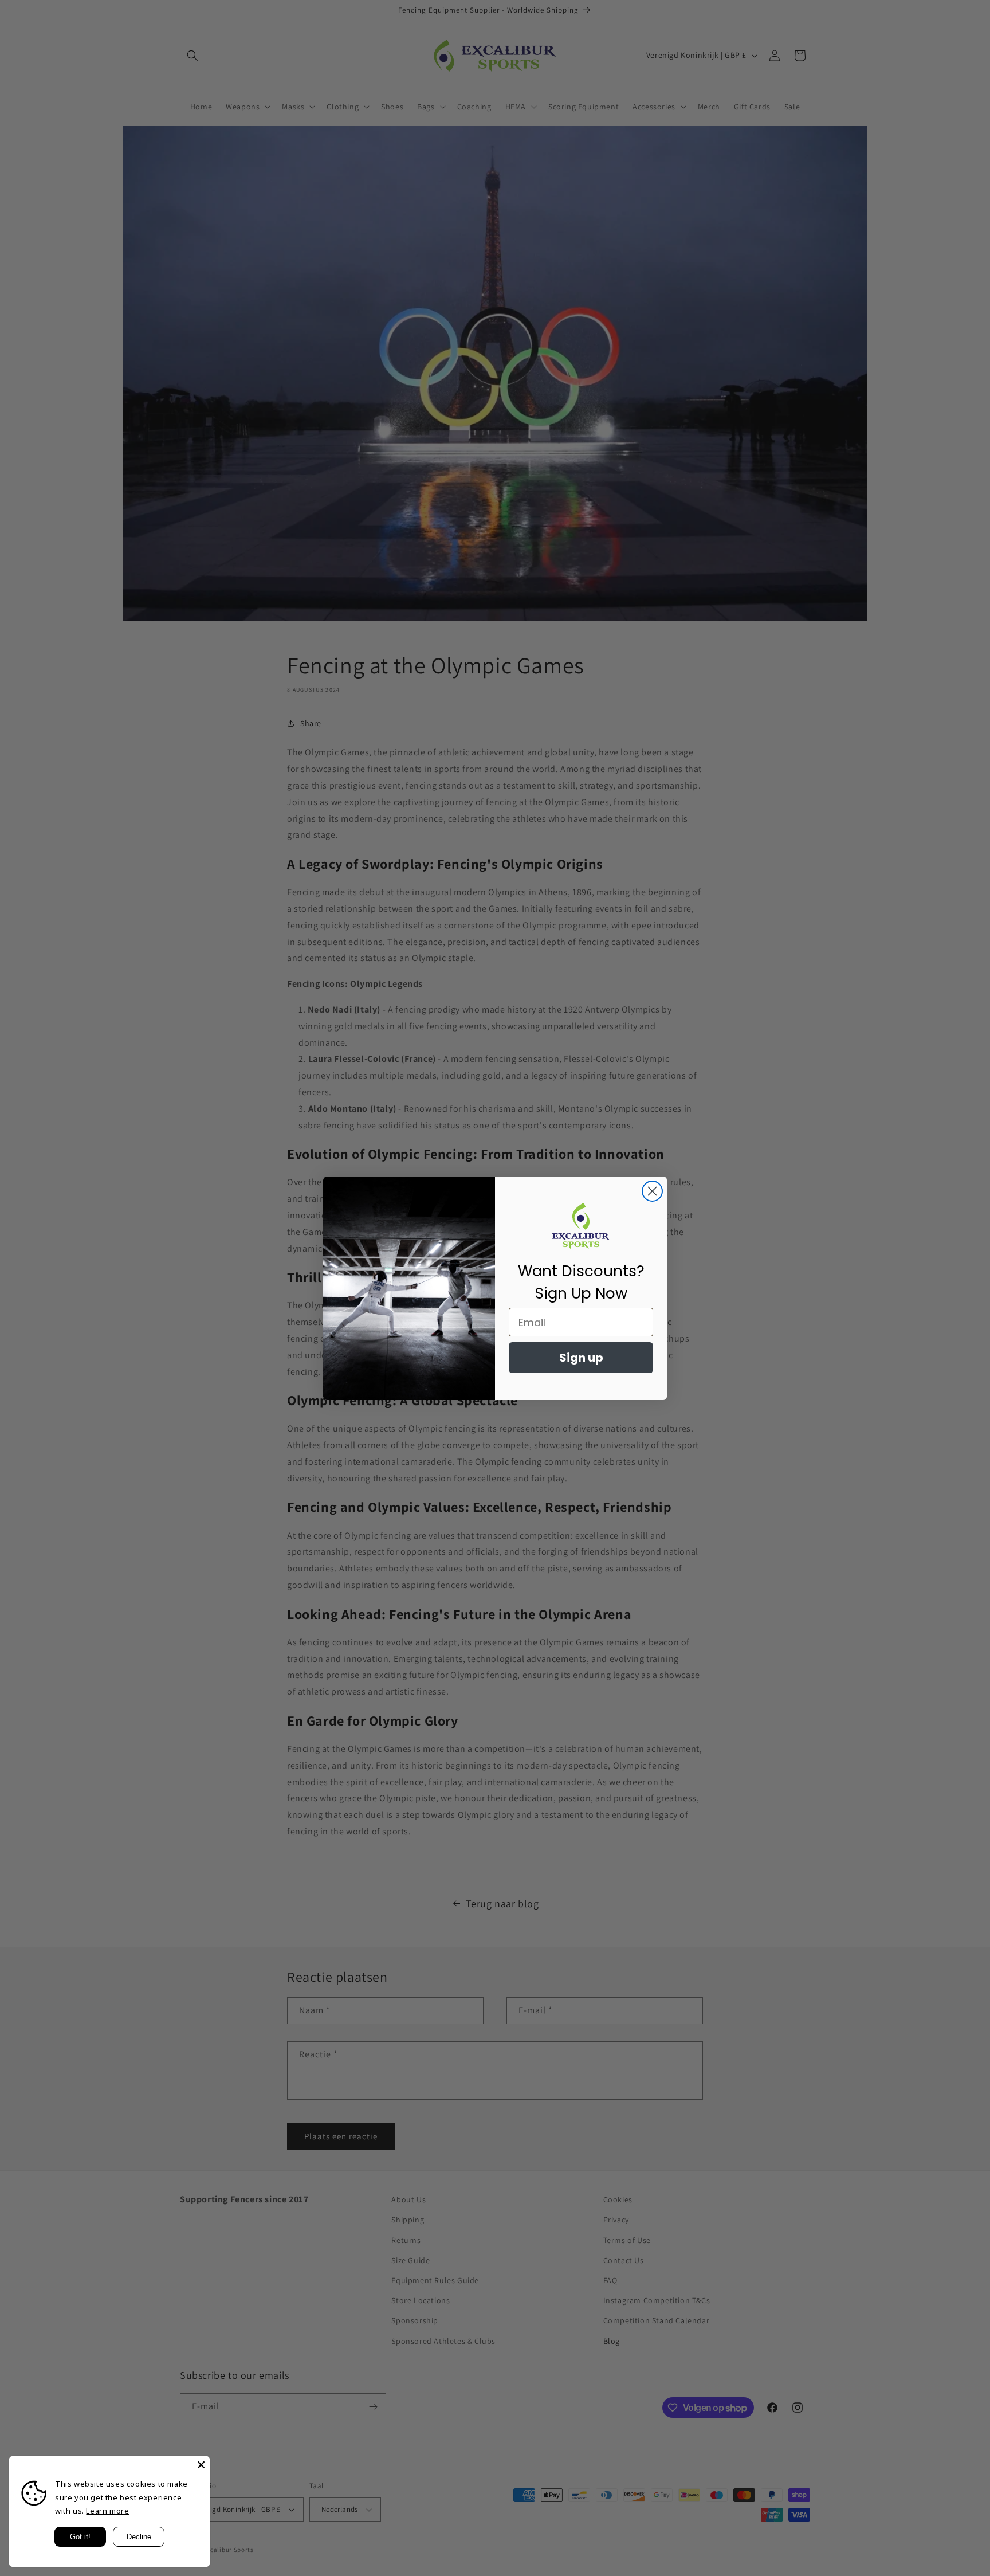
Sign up (581, 1358)
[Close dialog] (652, 1191)
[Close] (201, 2465)
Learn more (107, 2511)
